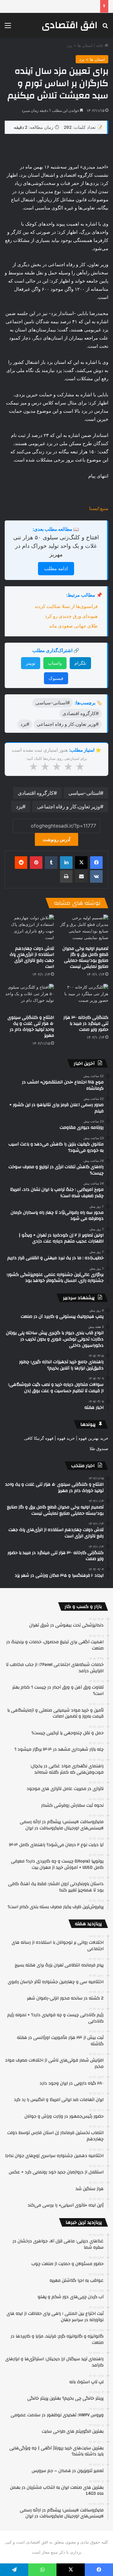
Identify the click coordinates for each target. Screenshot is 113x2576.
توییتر (31, 663)
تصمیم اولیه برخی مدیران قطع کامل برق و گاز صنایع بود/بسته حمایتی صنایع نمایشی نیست (85, 958)
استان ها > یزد (80, 45)
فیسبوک (56, 678)
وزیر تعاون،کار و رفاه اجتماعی (69, 806)
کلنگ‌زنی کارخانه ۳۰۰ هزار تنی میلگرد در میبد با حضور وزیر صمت (86, 1024)
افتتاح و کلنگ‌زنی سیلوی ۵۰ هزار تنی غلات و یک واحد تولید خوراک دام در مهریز (56, 546)
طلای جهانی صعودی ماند (73, 626)
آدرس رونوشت (56, 839)
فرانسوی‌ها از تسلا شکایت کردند (66, 606)
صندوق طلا (99, 1449)
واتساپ (55, 663)
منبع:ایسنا (99, 508)
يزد (19, 806)
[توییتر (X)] (81, 863)
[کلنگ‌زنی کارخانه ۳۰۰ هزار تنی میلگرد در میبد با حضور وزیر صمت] (84, 998)
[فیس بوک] (96, 863)
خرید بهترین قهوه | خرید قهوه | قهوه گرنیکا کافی (66, 1438)
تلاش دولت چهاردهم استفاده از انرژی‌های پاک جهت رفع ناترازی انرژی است (32, 958)
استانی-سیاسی (84, 793)
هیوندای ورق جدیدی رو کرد (71, 616)
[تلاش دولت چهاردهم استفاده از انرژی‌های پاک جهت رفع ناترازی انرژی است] (29, 929)
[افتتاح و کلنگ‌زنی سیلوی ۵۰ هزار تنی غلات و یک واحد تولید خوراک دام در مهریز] (29, 998)
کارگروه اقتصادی (36, 793)
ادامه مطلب (56, 568)
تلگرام (80, 663)
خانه (100, 45)
